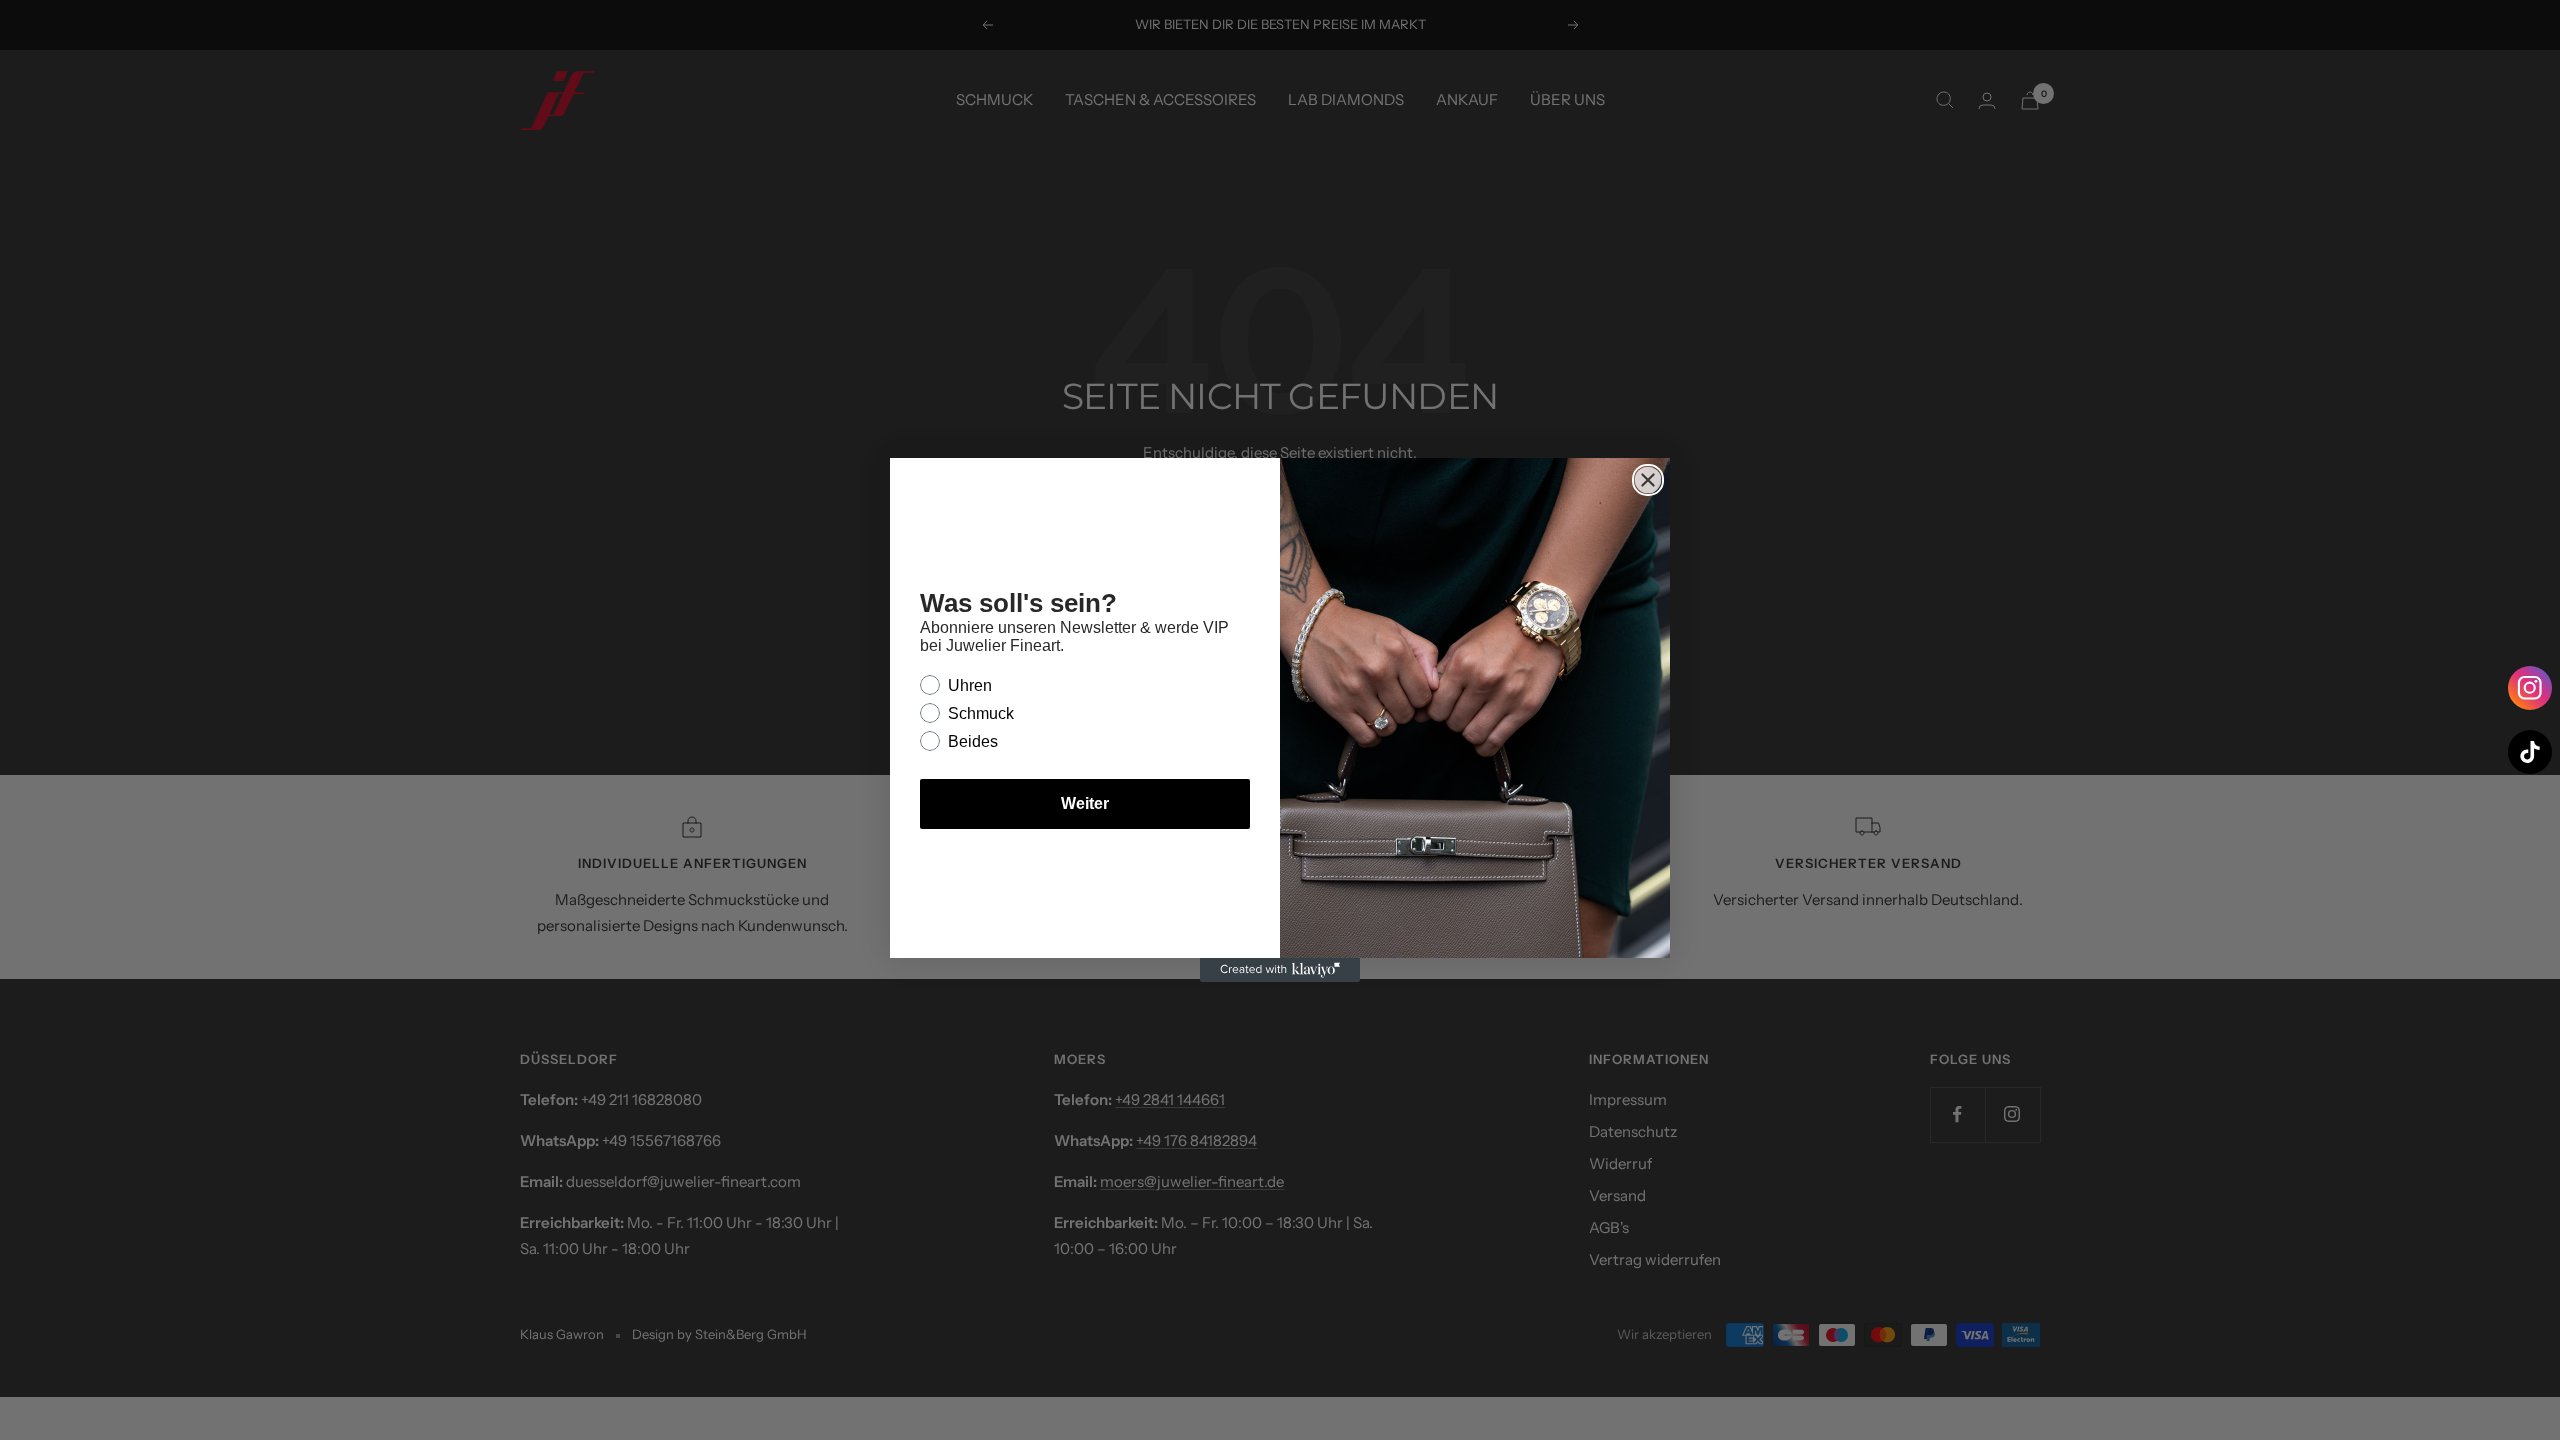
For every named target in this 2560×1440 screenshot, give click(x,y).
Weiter (1085, 803)
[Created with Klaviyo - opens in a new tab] (1280, 970)
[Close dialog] (1648, 480)
